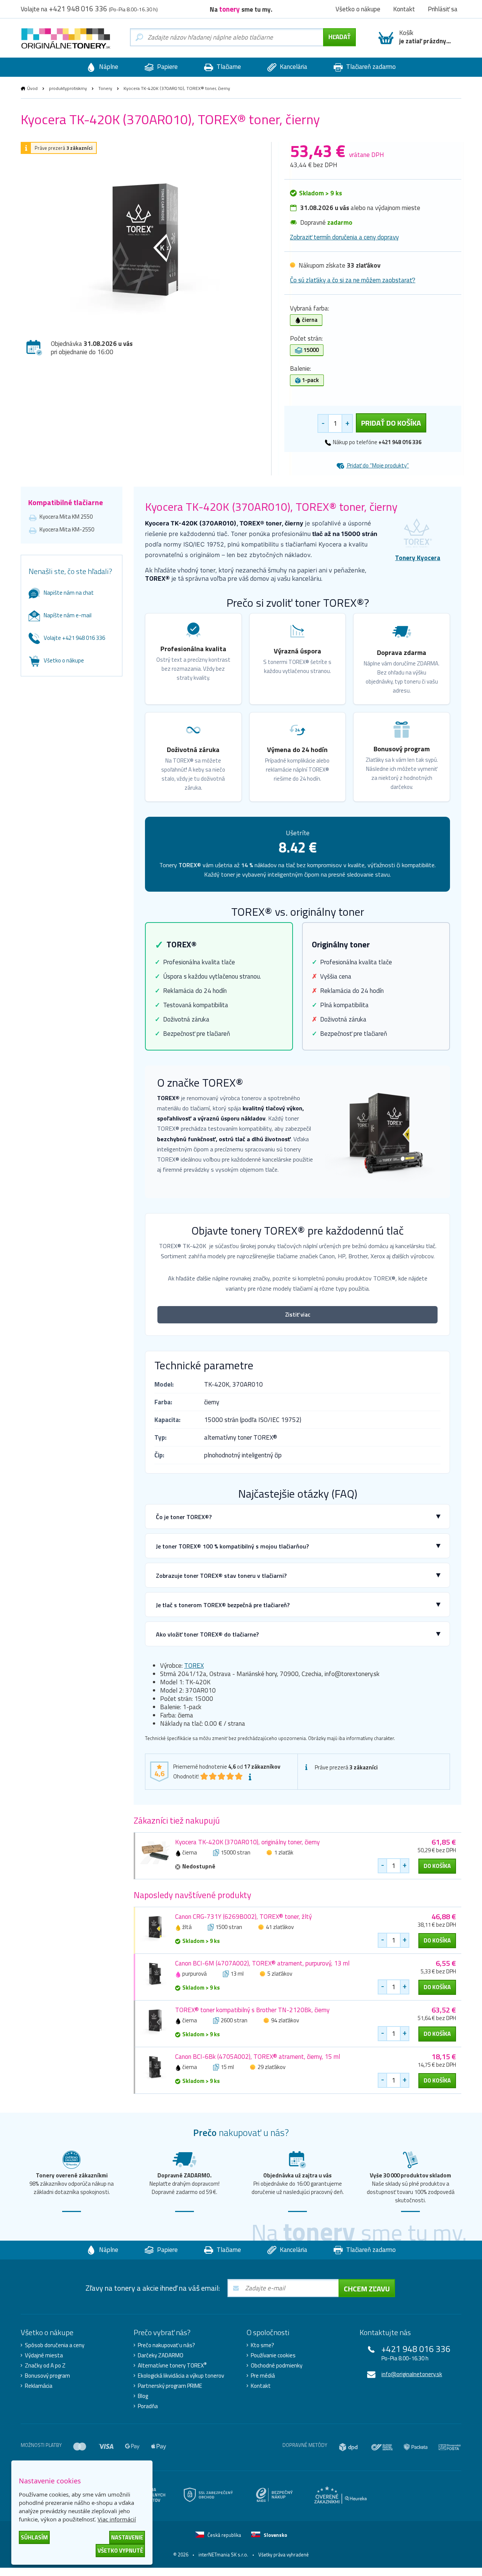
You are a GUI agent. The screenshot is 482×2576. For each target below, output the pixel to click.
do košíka (437, 1866)
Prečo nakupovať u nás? (166, 2345)
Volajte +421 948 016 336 (74, 638)
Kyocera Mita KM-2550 (67, 529)
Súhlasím (34, 2537)
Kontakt (261, 2386)
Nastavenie (127, 2537)
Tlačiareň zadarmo (370, 67)
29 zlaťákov (272, 2067)
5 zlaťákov (280, 1974)
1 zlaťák (284, 1852)
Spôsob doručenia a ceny (55, 2345)
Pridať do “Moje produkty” (378, 465)
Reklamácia (39, 2386)
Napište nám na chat (69, 593)
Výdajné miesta (44, 2355)
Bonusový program (47, 2376)
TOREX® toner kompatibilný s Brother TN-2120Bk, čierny (252, 2010)
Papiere (167, 67)
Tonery (105, 88)
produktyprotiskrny (68, 88)
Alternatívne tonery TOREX (172, 2366)
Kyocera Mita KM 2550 (66, 517)
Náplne (108, 67)
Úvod (32, 88)
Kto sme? (262, 2345)
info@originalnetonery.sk (412, 2374)
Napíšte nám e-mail (68, 615)
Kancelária (293, 67)
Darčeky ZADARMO (161, 2355)
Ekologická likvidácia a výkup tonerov (181, 2376)
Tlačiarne (228, 67)
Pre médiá (263, 2376)
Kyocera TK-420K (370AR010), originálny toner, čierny (247, 1842)
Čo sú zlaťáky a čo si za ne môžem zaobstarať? (353, 280)
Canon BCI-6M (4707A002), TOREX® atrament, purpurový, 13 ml (262, 1963)
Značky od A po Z (45, 2366)
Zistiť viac (298, 1315)
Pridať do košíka (391, 423)
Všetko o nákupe (64, 660)
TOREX (194, 1666)
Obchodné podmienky (277, 2366)
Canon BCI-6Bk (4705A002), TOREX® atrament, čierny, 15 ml (258, 2057)
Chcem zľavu (367, 2289)
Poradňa (148, 2406)
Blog (143, 2396)
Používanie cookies (273, 2355)
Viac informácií (117, 2519)
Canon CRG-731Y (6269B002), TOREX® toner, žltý (243, 1917)
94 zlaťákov (285, 2020)
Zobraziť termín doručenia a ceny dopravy (344, 237)
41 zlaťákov (280, 1927)
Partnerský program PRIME (170, 2386)
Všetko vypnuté (120, 2551)
